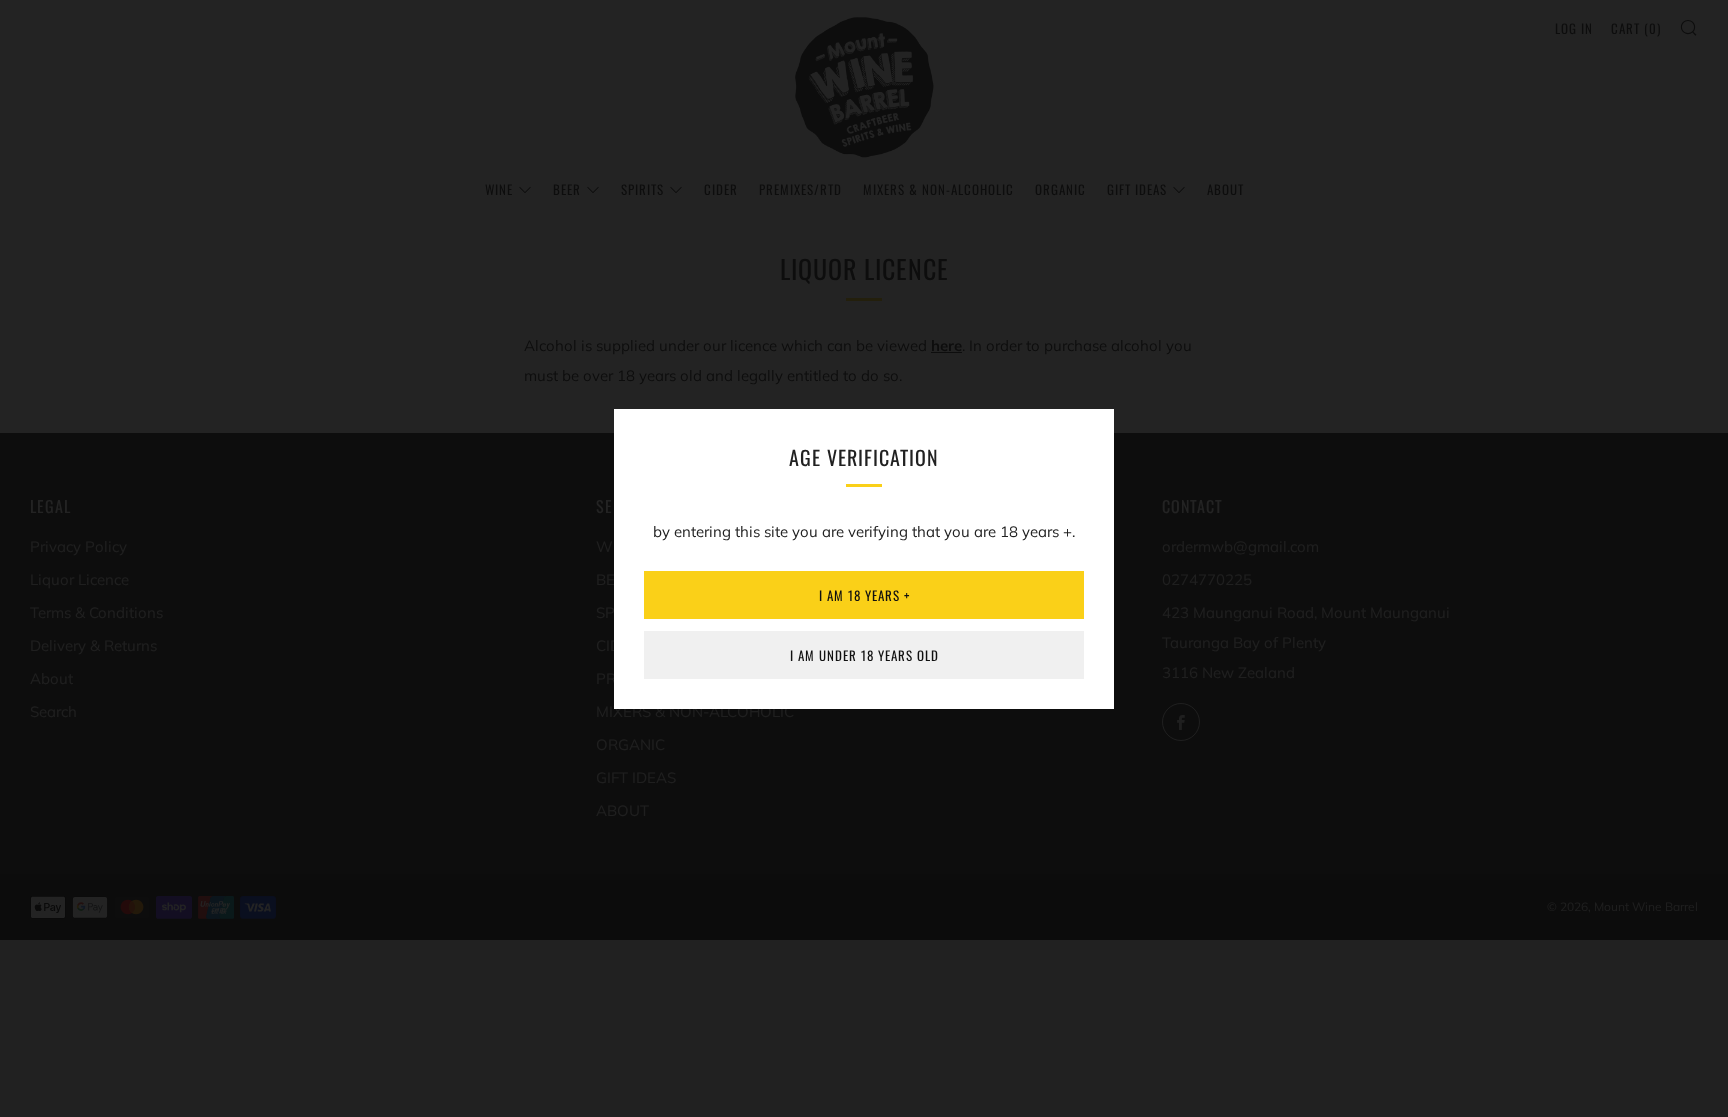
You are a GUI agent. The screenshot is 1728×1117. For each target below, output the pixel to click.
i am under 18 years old (864, 655)
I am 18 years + (864, 595)
